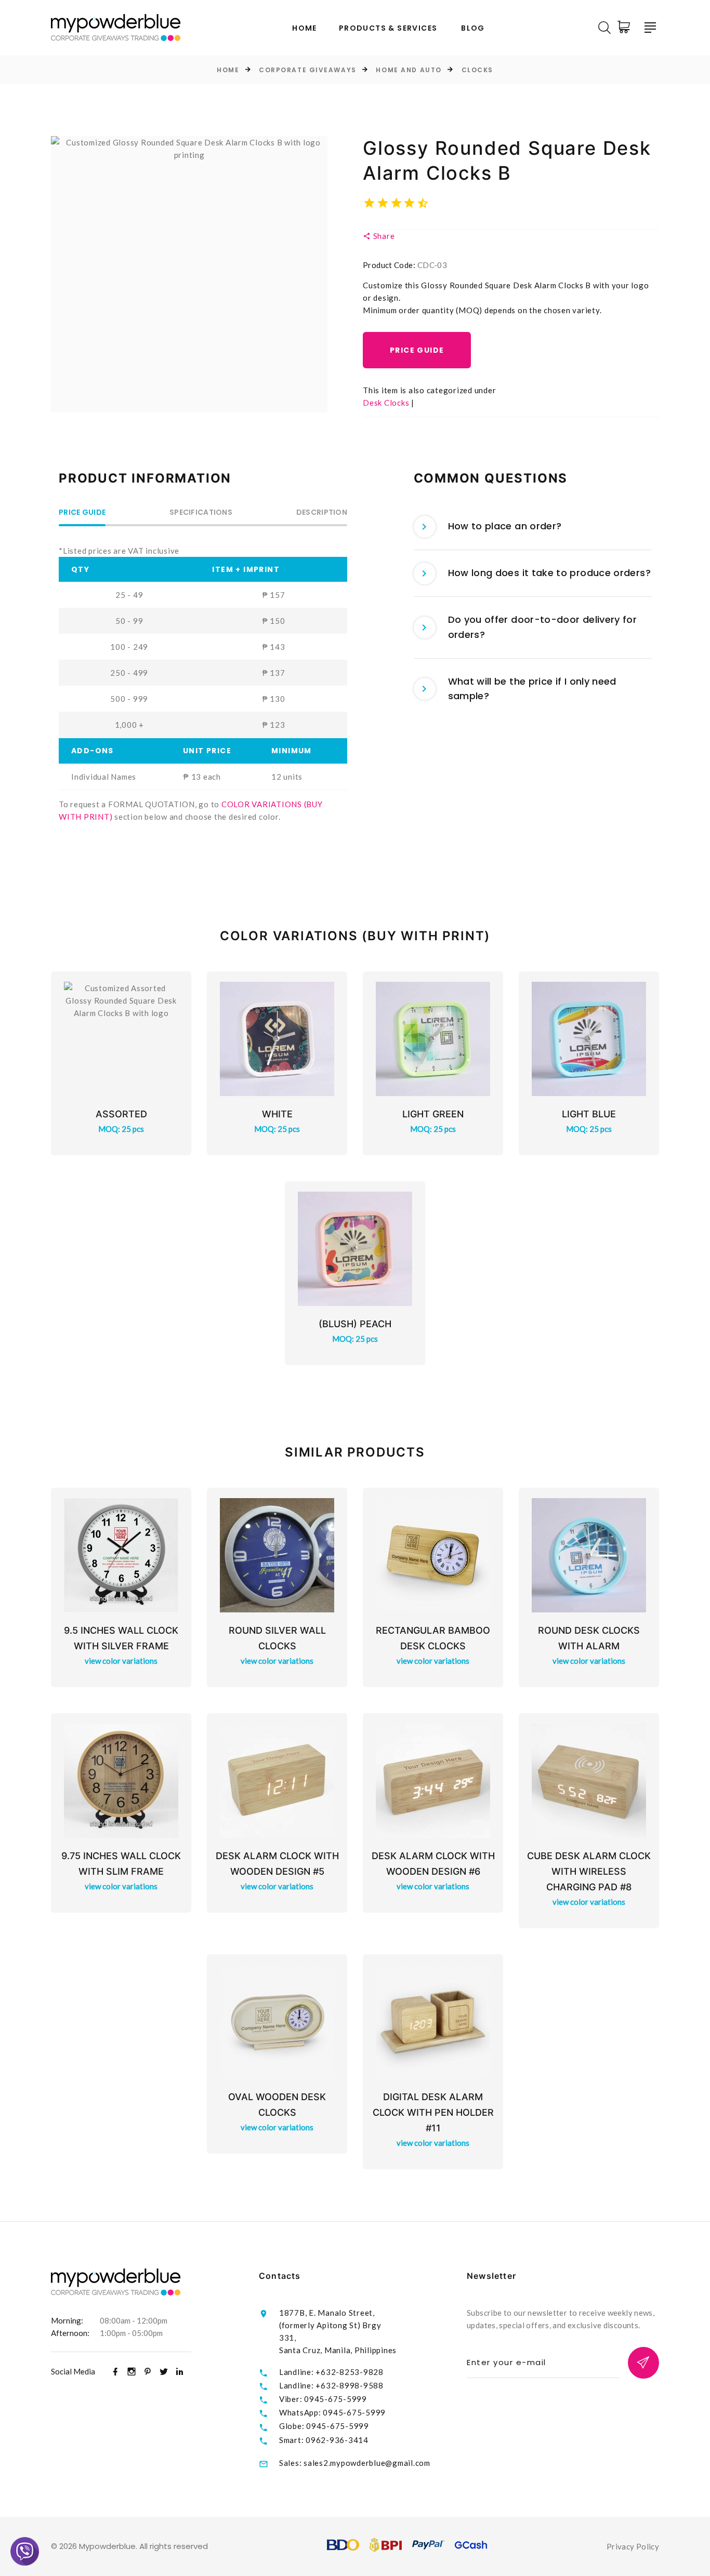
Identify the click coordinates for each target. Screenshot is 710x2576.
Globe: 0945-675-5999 (324, 2426)
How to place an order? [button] (505, 526)
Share (383, 236)
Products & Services (388, 28)
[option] (189, 274)
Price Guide (417, 350)
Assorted (121, 1114)
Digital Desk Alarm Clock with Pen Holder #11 (433, 2112)
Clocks (477, 70)
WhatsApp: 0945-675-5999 (332, 2412)
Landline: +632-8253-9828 (331, 2372)
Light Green (433, 1114)
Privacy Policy (633, 2546)
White (277, 1114)
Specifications (201, 513)
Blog (473, 28)
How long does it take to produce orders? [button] (549, 573)
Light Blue (589, 1114)
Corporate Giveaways (308, 70)
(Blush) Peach (355, 1324)
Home (305, 28)
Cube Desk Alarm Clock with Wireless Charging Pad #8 (589, 1871)
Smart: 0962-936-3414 (324, 2440)
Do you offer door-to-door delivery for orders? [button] (543, 627)
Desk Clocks (386, 403)
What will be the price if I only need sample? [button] (532, 689)
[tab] (533, 527)
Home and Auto (409, 70)
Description (322, 513)
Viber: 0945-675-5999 (323, 2399)
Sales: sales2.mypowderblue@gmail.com (355, 2463)
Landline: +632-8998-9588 (331, 2385)
